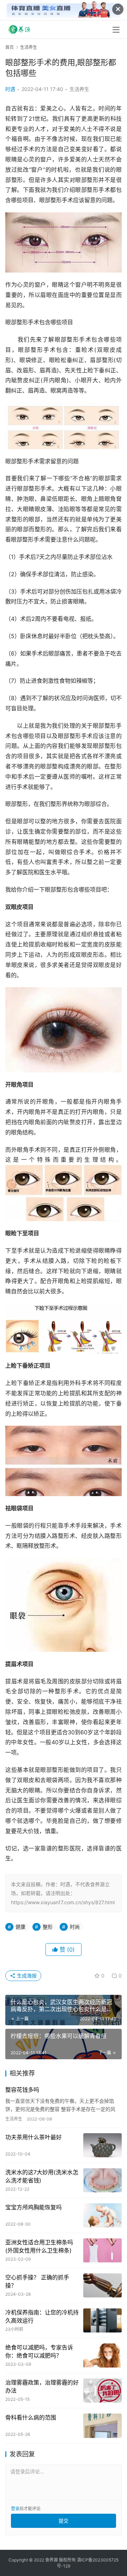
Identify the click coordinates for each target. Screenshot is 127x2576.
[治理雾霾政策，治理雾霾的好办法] (102, 2391)
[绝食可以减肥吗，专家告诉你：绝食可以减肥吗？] (102, 2355)
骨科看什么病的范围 (31, 2417)
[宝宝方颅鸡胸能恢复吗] (102, 2215)
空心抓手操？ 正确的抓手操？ (37, 2281)
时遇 (10, 89)
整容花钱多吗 (22, 2090)
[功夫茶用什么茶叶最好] (102, 2145)
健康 (20, 1927)
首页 (10, 47)
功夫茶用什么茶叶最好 (34, 2137)
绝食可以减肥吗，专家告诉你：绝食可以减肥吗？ (39, 2351)
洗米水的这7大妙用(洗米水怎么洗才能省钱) (42, 2176)
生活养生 (79, 89)
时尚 (75, 1927)
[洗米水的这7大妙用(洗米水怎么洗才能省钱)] (102, 2180)
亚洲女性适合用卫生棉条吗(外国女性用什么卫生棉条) (39, 2246)
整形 (48, 1927)
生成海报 (26, 1976)
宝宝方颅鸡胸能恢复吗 (34, 2207)
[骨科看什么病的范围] (102, 2426)
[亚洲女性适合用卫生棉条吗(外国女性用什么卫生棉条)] (102, 2250)
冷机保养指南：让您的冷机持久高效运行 (42, 2316)
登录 (15, 2509)
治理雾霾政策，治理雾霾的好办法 (42, 2386)
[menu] (116, 30)
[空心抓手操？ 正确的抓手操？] (102, 2285)
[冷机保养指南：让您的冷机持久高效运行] (102, 2320)
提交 (64, 2521)
